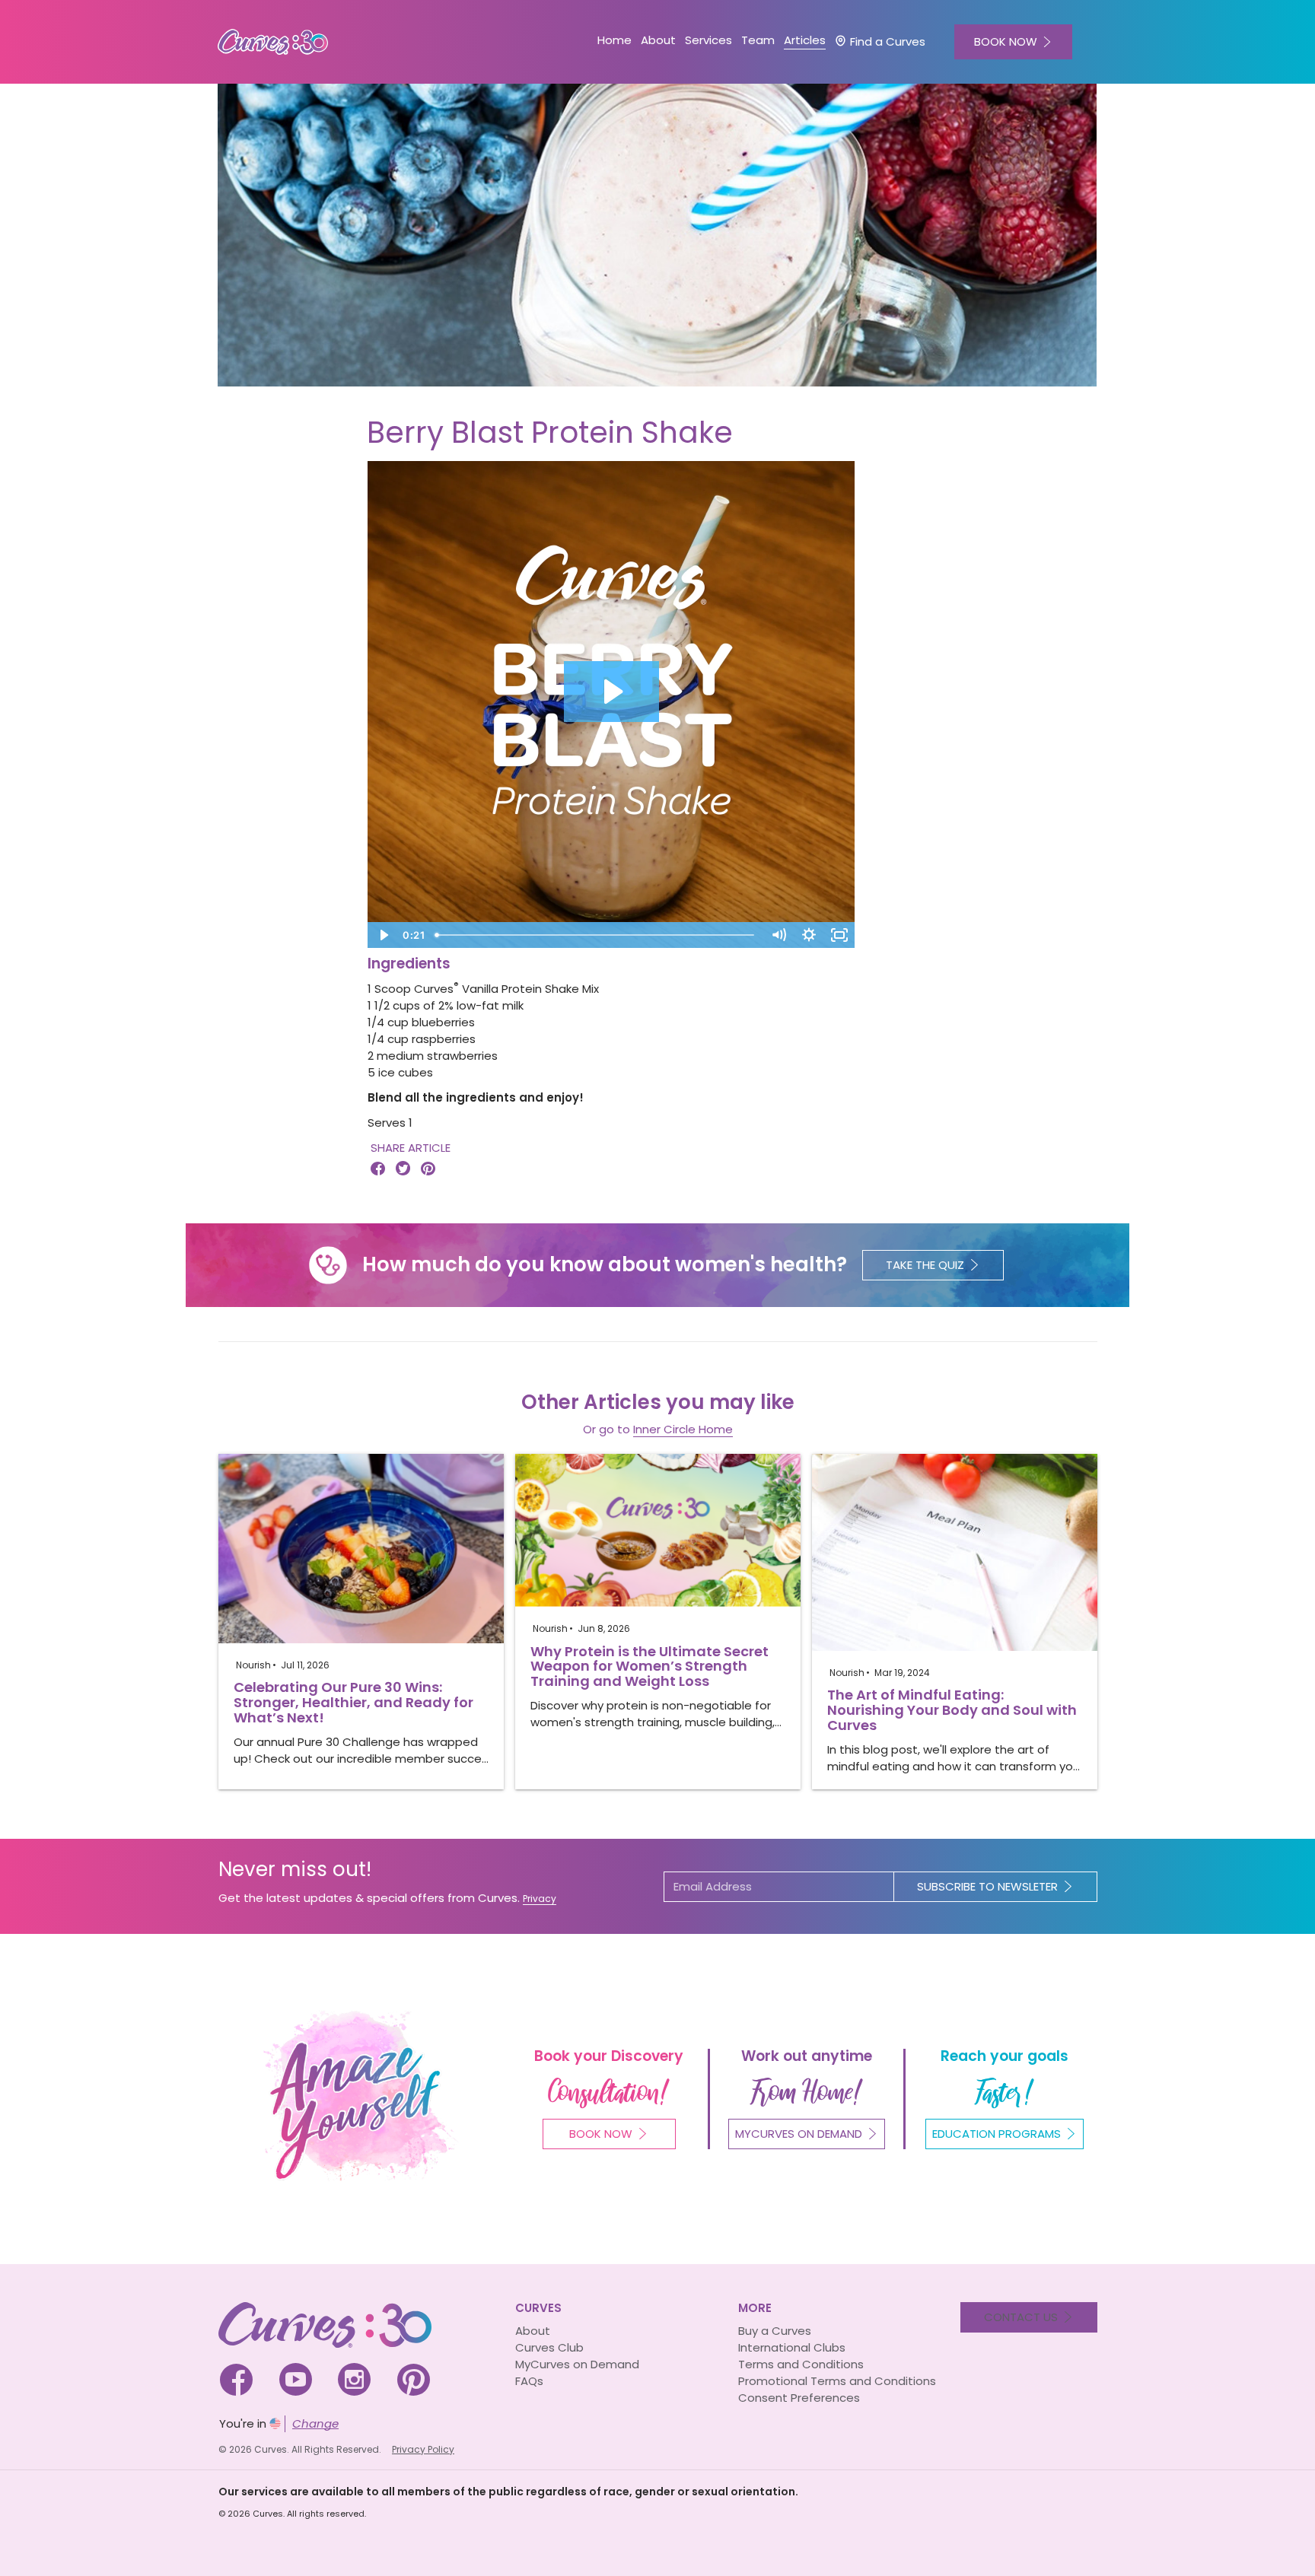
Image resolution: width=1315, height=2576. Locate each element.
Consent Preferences (799, 2398)
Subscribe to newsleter (987, 1886)
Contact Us (1021, 2317)
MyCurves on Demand (577, 2364)
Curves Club (549, 2347)
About (533, 2331)
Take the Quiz (925, 1265)
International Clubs (792, 2347)
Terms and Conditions (801, 2364)
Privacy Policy (423, 2449)
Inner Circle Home (683, 1429)
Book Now (601, 2134)
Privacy (540, 1899)
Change (315, 2423)
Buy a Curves (775, 2331)
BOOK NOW (1006, 41)
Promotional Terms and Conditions (837, 2381)
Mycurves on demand (799, 2134)
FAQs (529, 2381)
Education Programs (997, 2134)
